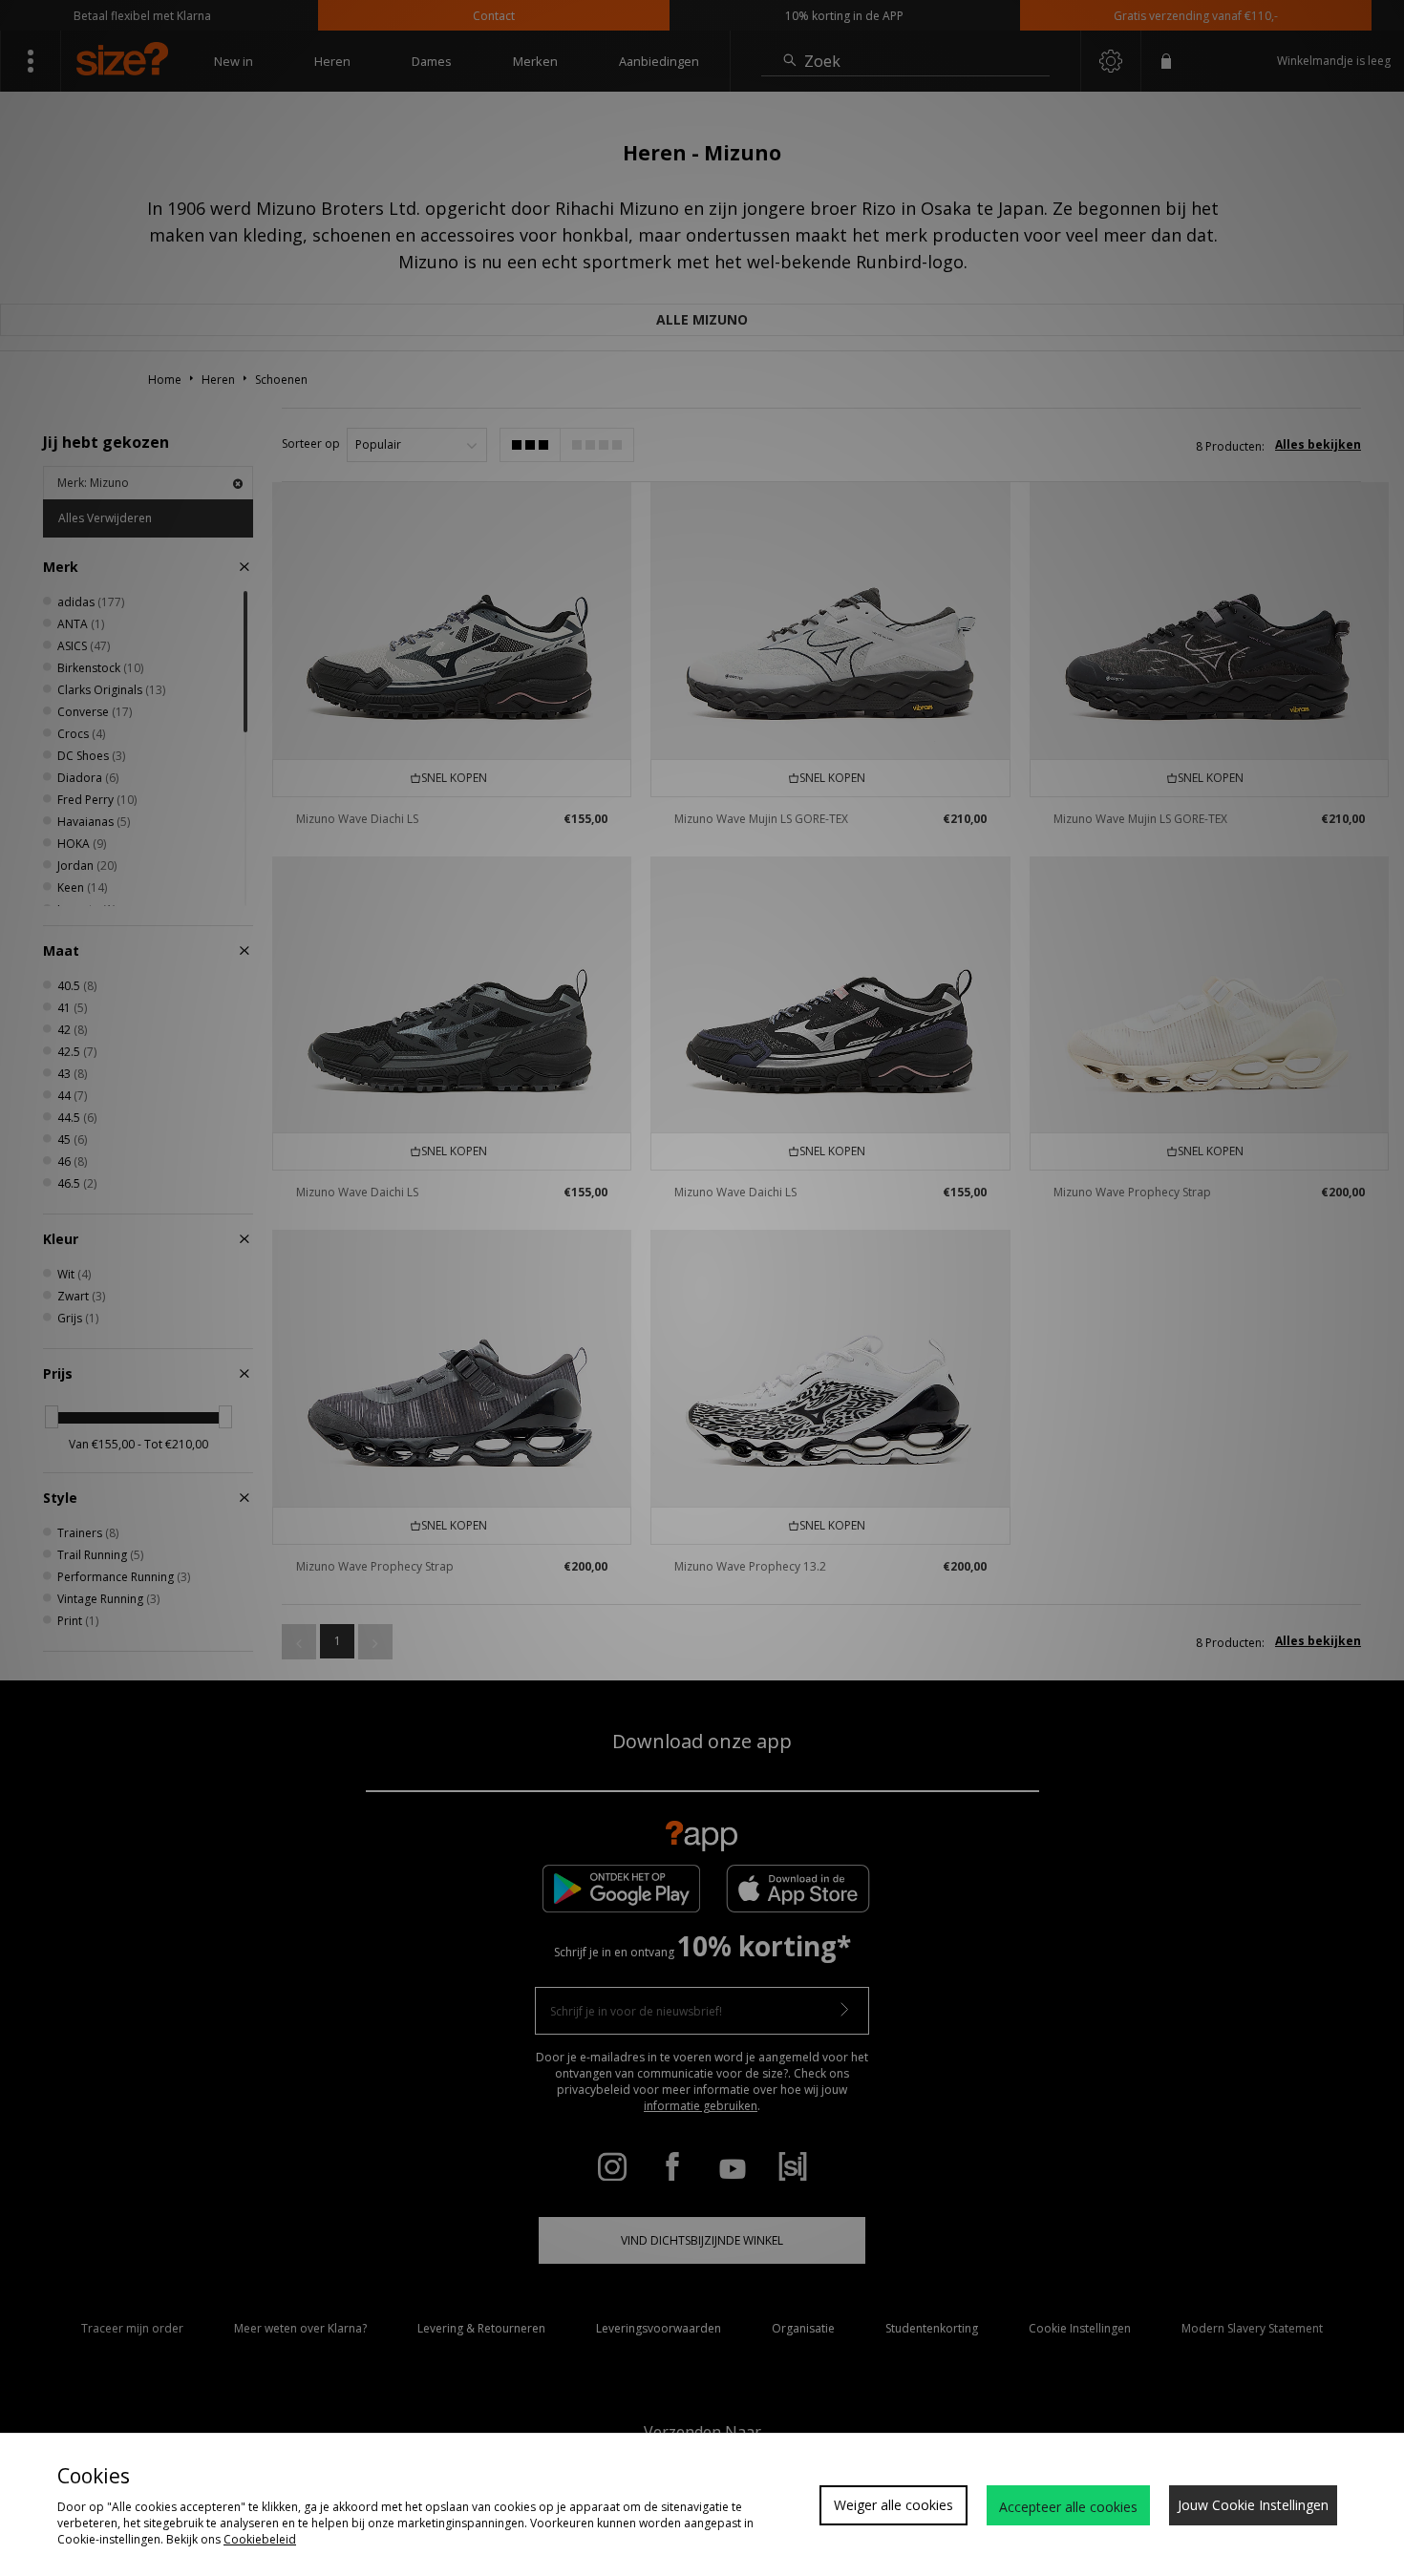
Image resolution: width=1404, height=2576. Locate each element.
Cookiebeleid (260, 2539)
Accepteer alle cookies (1068, 2507)
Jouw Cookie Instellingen (1253, 2505)
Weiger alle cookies (893, 2505)
